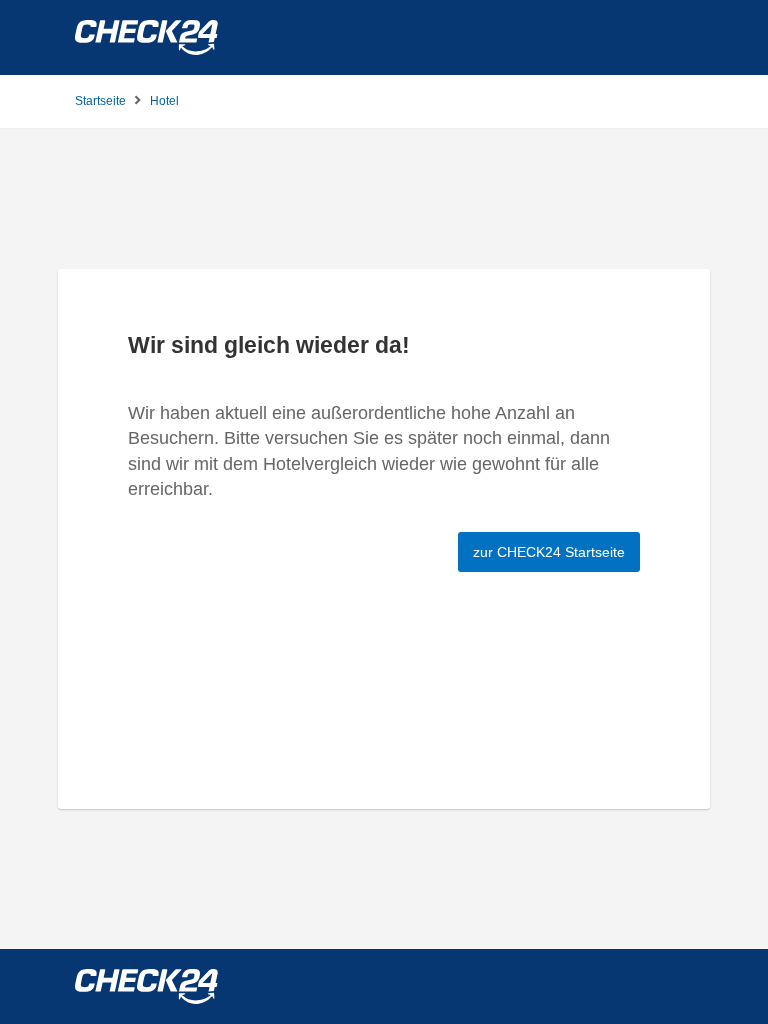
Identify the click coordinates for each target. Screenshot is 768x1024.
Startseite (100, 101)
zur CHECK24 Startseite (549, 552)
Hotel (164, 101)
